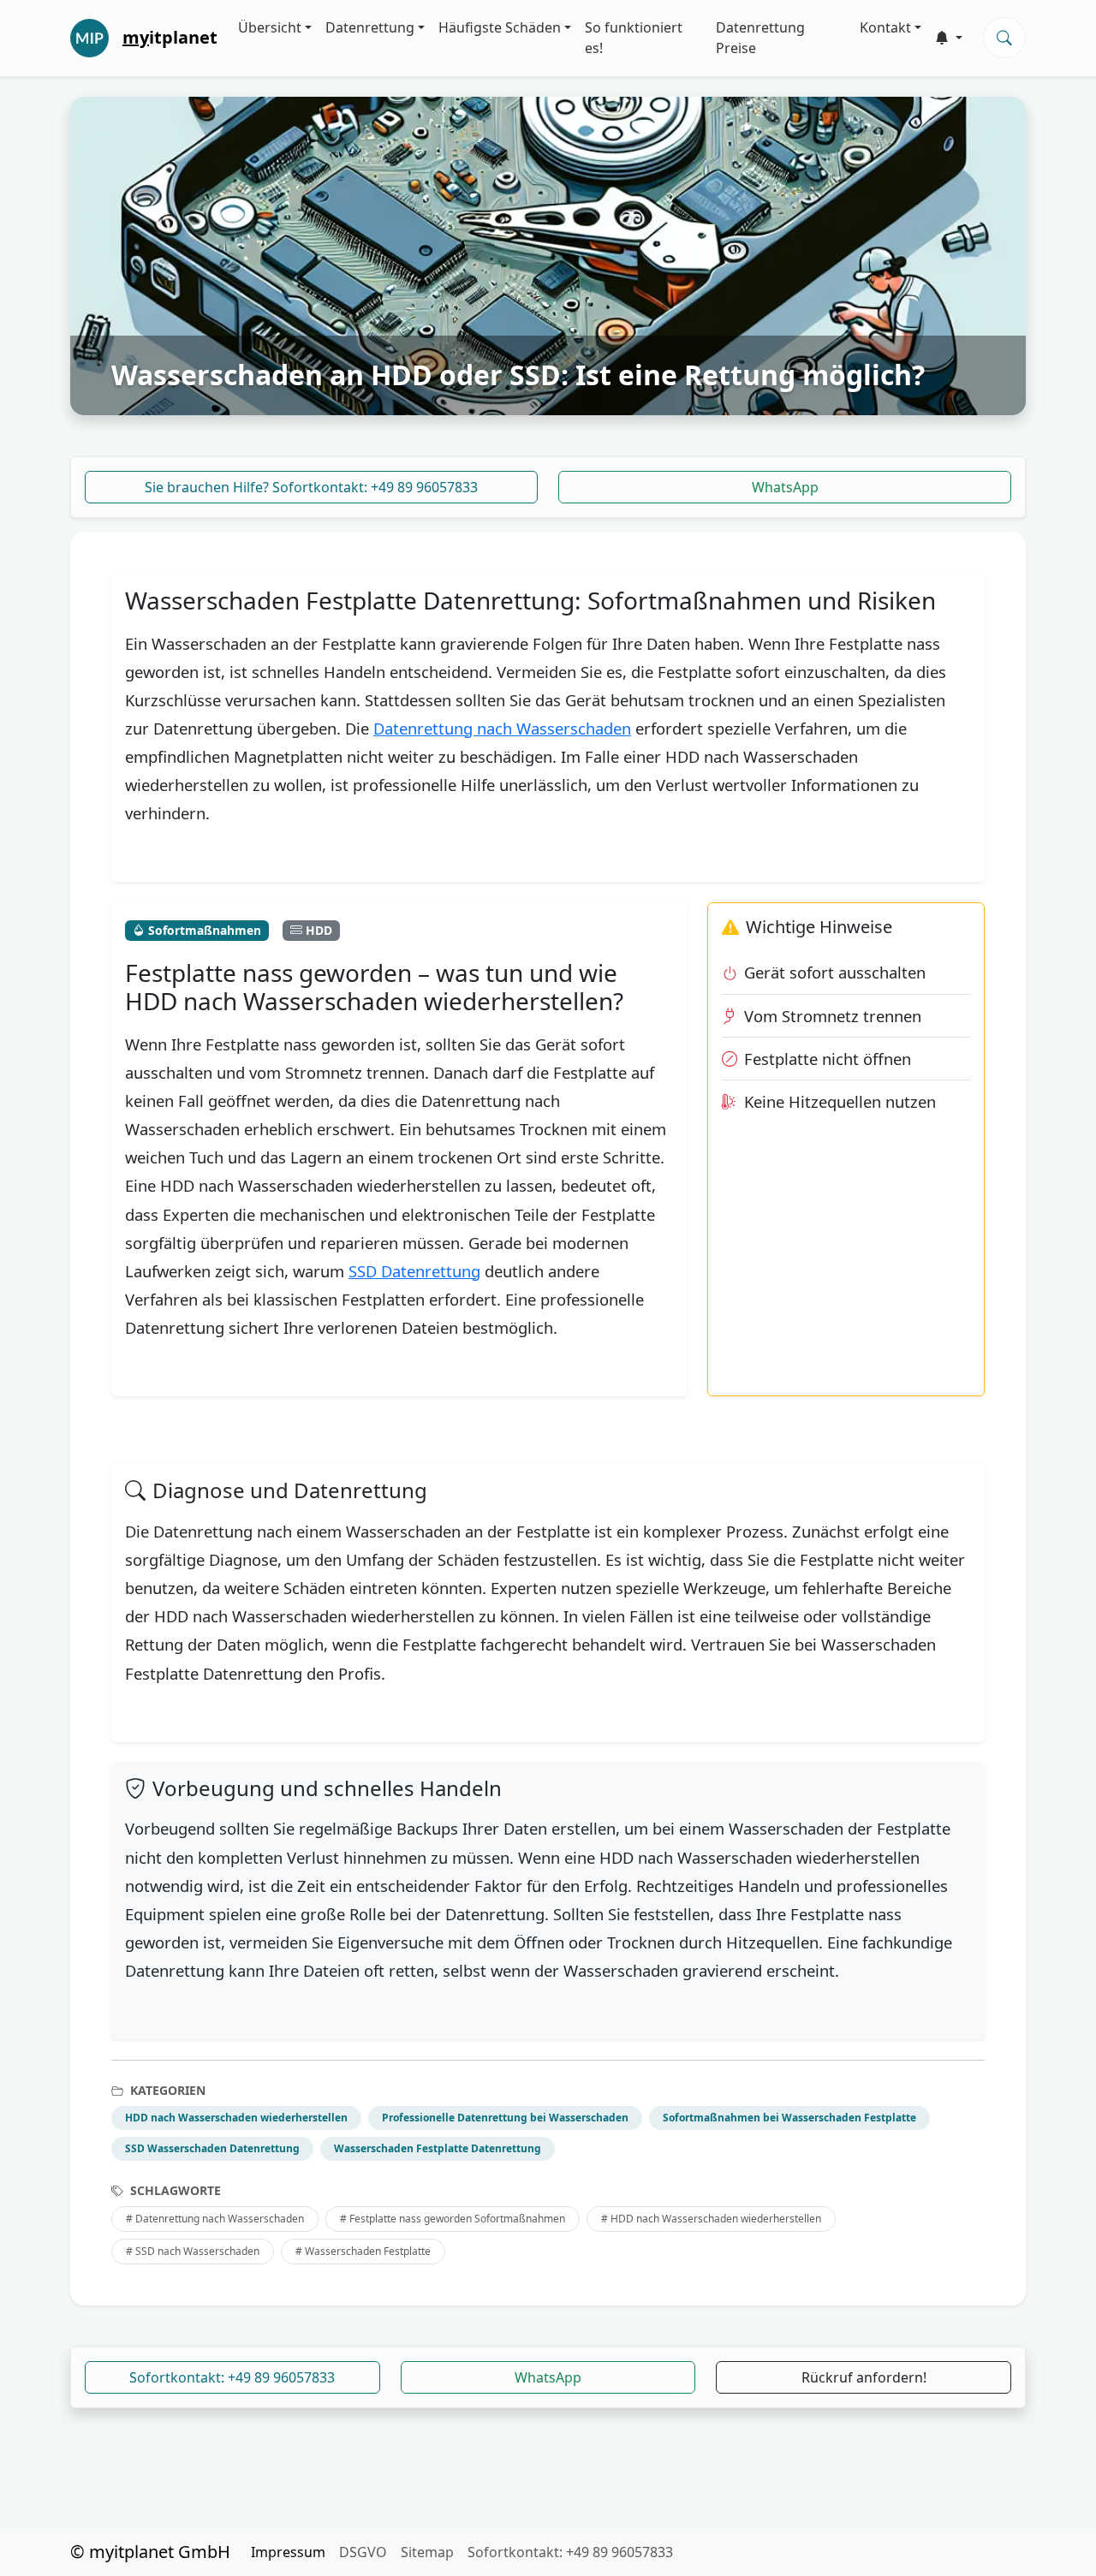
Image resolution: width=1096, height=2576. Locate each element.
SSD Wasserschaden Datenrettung (212, 2148)
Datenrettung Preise (760, 38)
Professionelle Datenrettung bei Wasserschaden (505, 2118)
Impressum (288, 2552)
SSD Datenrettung (414, 1271)
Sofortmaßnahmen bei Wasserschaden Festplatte (789, 2118)
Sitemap (427, 2552)
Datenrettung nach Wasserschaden (502, 728)
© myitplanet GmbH (150, 2552)
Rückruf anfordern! (864, 2377)
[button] (949, 38)
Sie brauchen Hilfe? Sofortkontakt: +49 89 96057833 (311, 487)
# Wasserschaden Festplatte (363, 2251)
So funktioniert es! (634, 38)
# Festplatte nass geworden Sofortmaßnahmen (453, 2219)
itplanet (170, 37)
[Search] (1004, 38)
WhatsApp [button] (548, 2377)
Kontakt (885, 27)
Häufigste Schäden (500, 27)
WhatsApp (785, 487)
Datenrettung (370, 27)
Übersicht (270, 27)
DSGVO (363, 2552)
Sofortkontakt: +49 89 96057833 (232, 2377)
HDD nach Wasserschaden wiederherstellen (236, 2118)
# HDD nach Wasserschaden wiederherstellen (711, 2219)
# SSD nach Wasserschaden (193, 2251)
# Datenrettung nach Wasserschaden (215, 2219)
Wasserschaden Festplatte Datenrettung (438, 2148)
